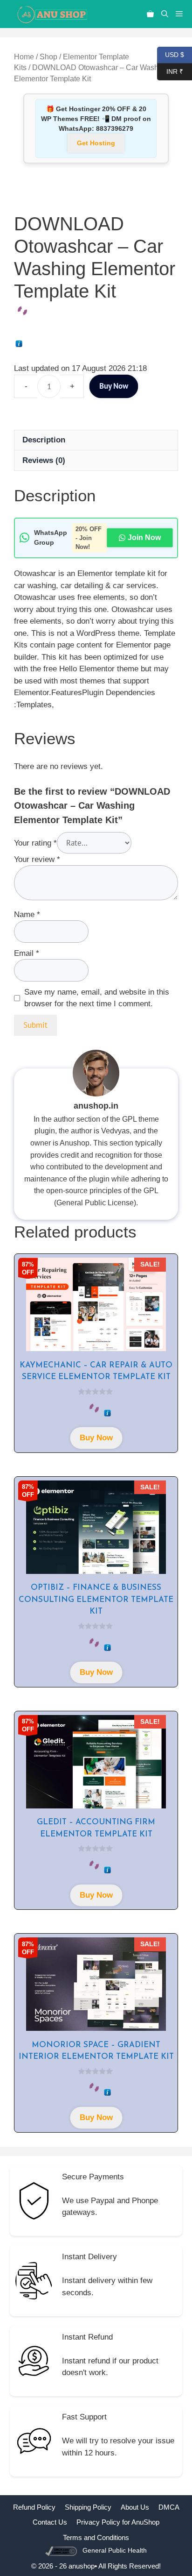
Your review (37, 859)
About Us (135, 2507)
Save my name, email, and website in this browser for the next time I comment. (97, 998)
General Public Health (115, 2550)
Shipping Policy (88, 2507)
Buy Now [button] (96, 1438)
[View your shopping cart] (150, 14)
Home (24, 57)
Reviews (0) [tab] (44, 460)
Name (27, 914)
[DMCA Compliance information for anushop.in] (62, 2551)
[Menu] (182, 14)
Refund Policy (34, 2507)
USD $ (171, 54)
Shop (48, 57)
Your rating (35, 843)
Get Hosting (96, 143)
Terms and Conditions (96, 2537)
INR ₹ (170, 71)
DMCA (169, 2507)
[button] (165, 14)
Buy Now (114, 386)
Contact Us (50, 2522)
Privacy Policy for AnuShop (118, 2522)
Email (27, 953)
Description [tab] (44, 440)
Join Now (144, 537)
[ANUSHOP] (51, 14)
